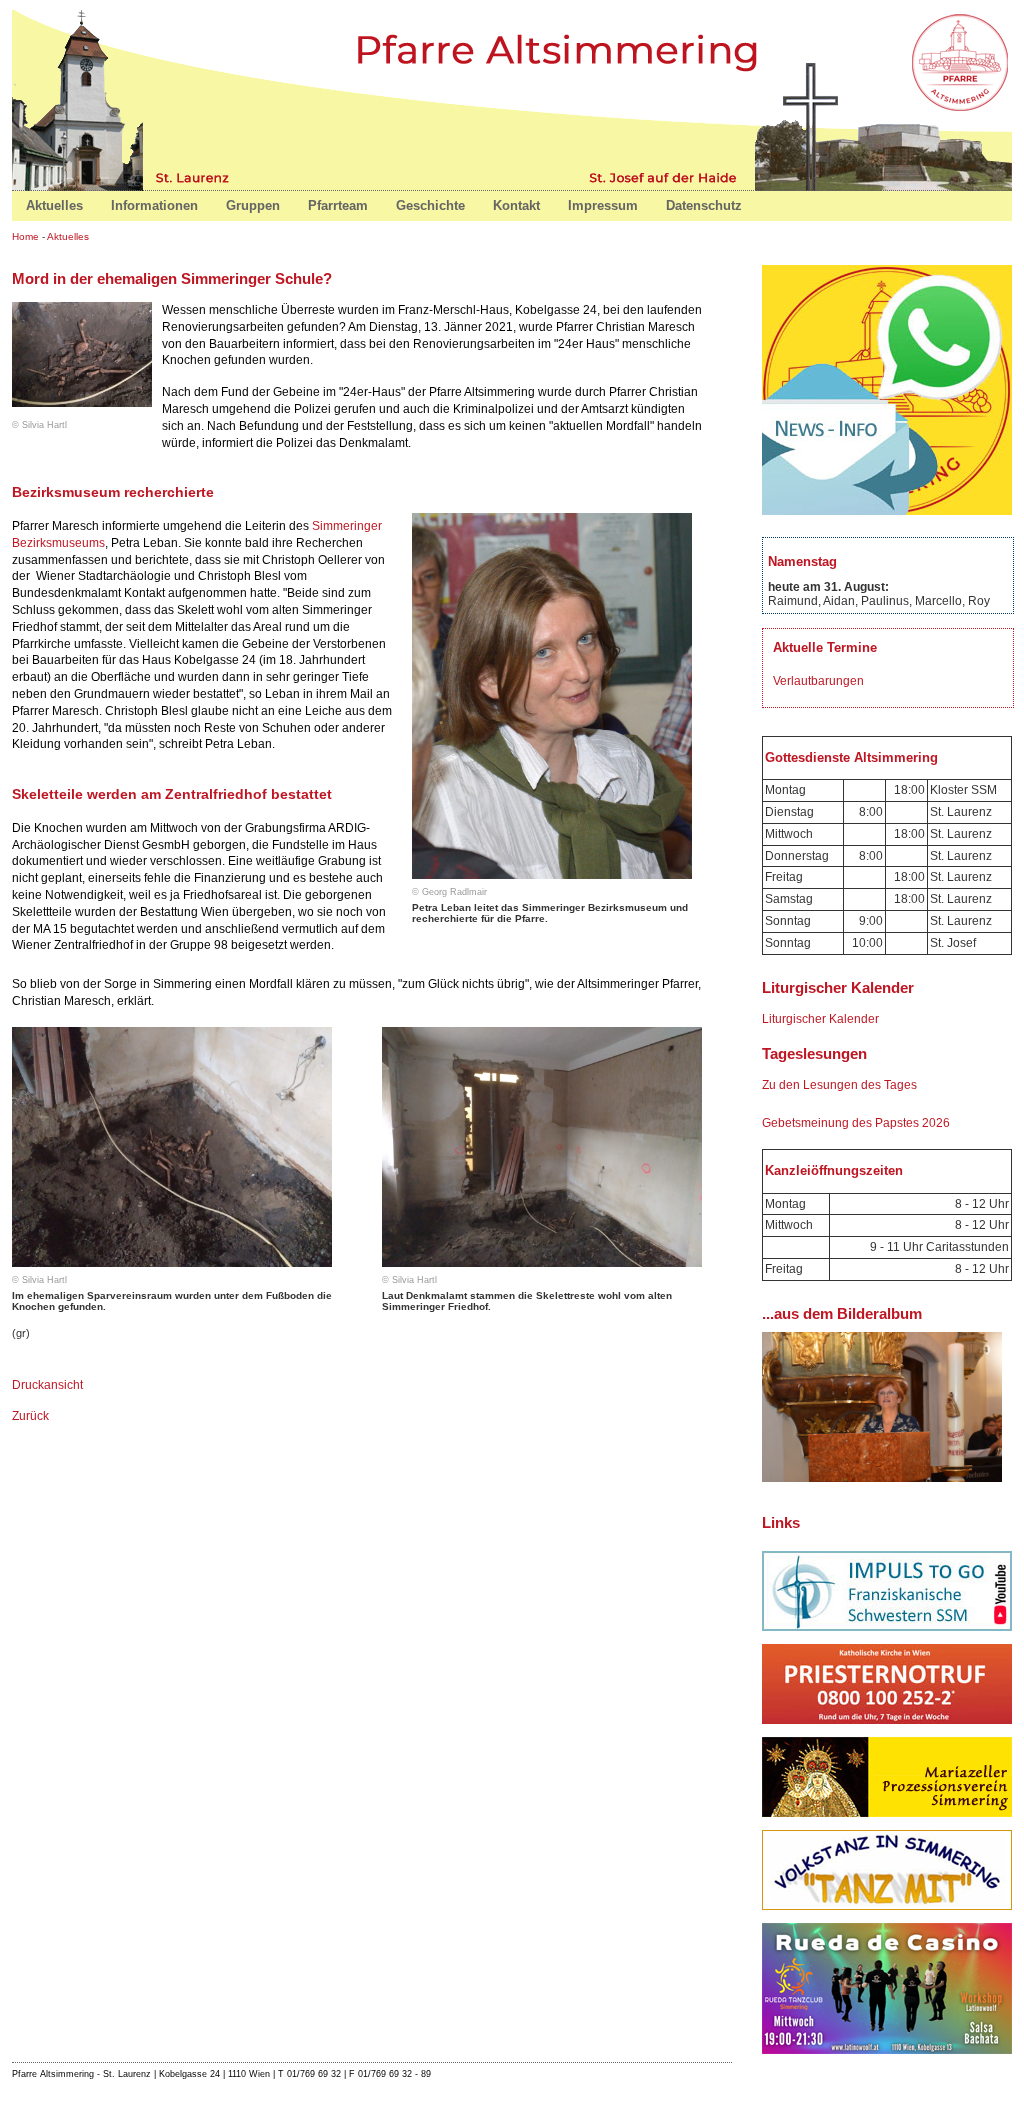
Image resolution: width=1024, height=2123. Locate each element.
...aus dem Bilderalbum (842, 1313)
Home (962, 60)
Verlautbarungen (818, 681)
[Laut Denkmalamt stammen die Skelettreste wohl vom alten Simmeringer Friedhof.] (547, 1268)
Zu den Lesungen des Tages (839, 1085)
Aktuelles (68, 236)
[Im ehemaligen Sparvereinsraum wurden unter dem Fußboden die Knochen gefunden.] (177, 1268)
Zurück (30, 1416)
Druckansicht (47, 1385)
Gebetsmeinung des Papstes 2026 (856, 1123)
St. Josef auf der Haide (660, 176)
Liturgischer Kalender (820, 1019)
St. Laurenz (195, 176)
